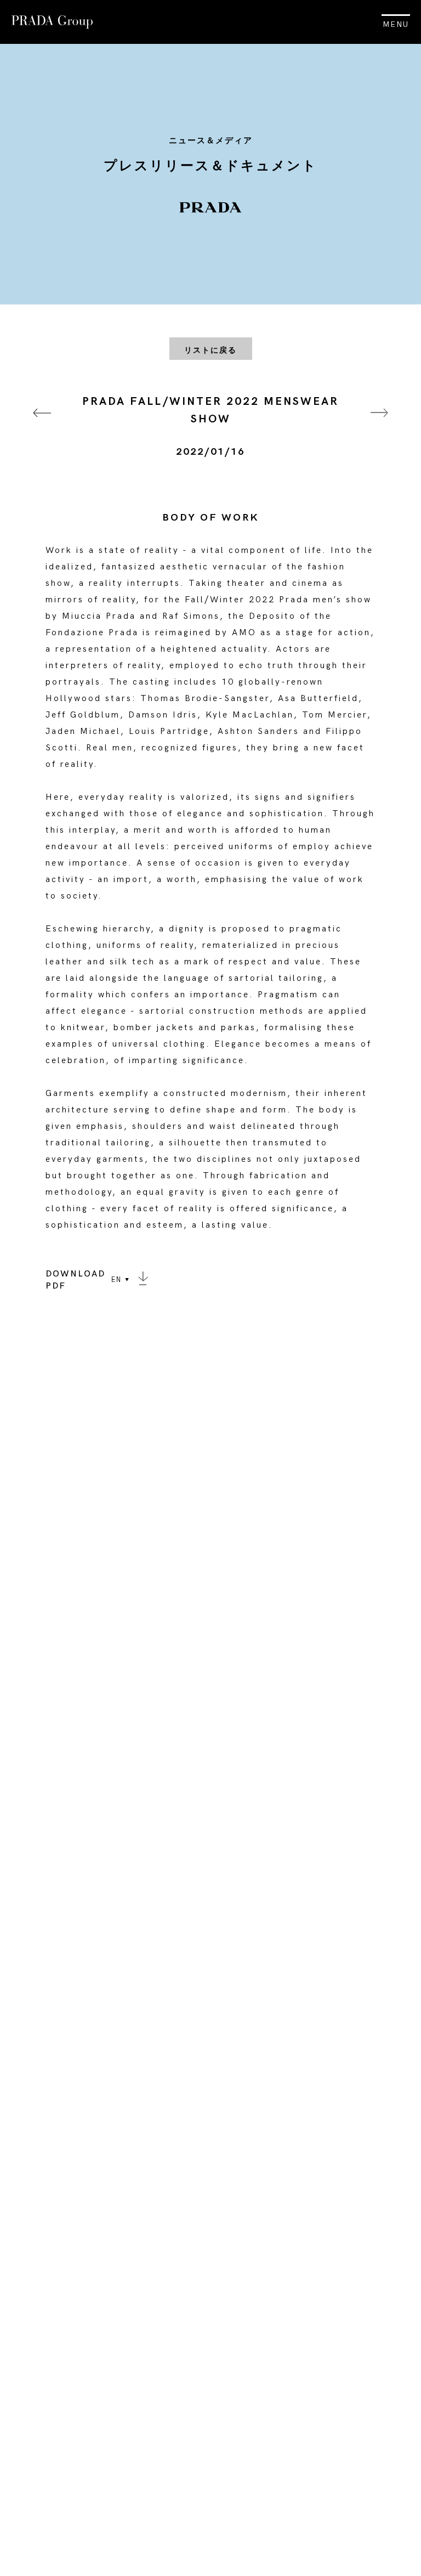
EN (116, 1280)
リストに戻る (210, 350)
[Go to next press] (379, 426)
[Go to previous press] (42, 426)
